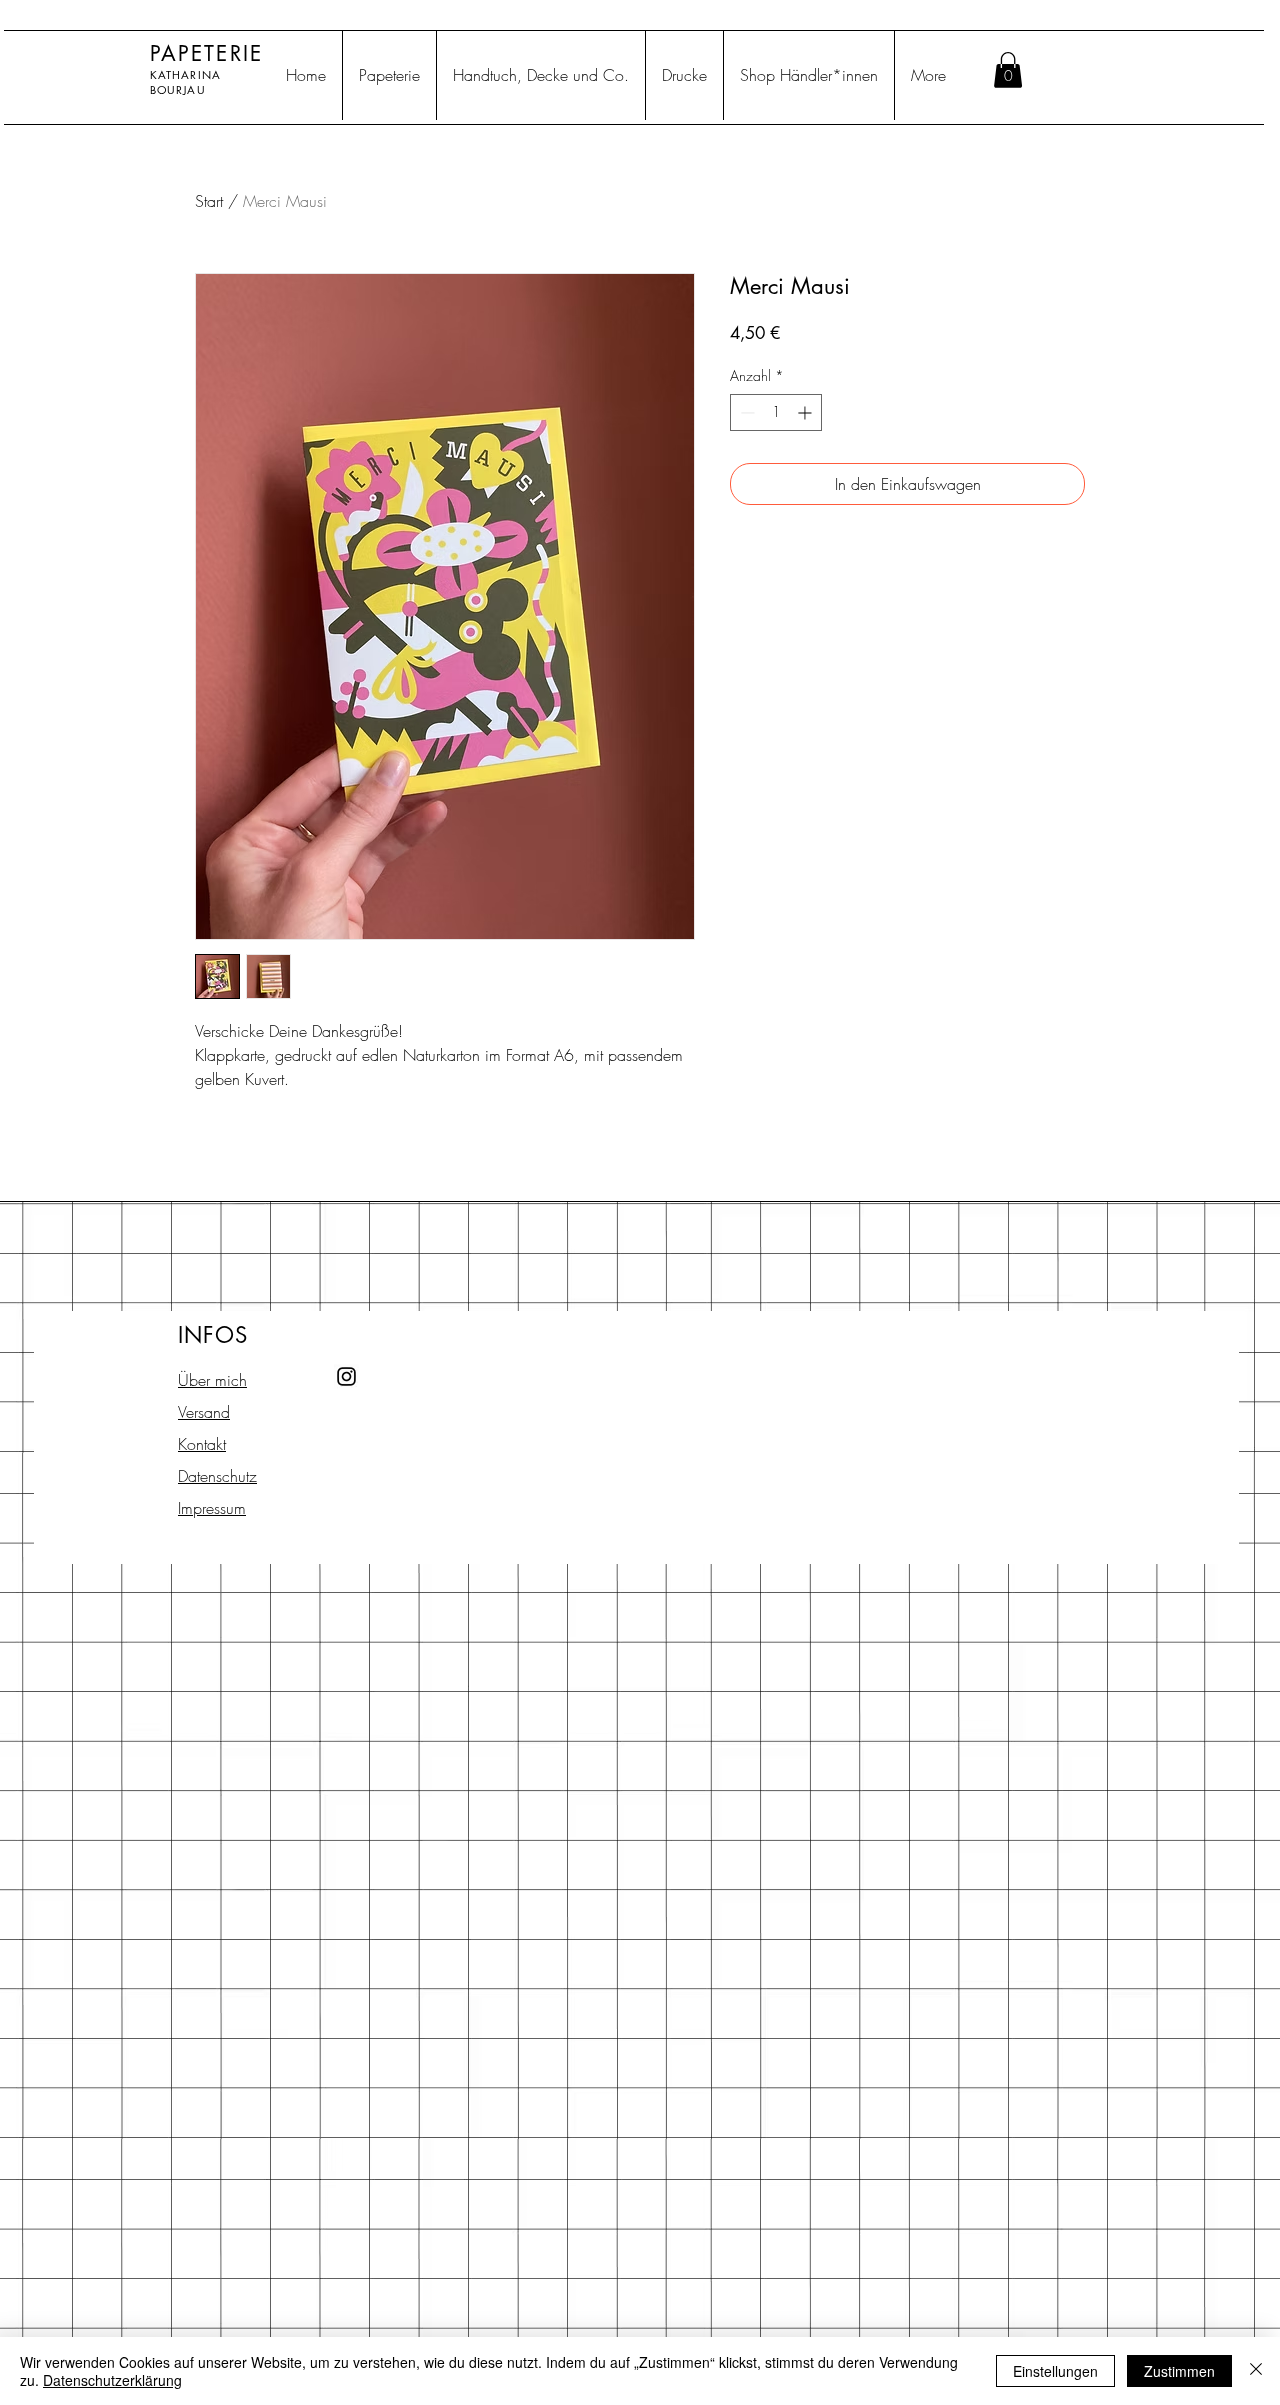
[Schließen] (1256, 2371)
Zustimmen (1179, 2371)
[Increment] (806, 412)
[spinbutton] (776, 412)
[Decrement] (745, 412)
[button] (1008, 70)
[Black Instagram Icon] (346, 1376)
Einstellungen (1055, 2371)
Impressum (212, 1508)
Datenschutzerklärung (112, 2380)
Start (209, 201)
